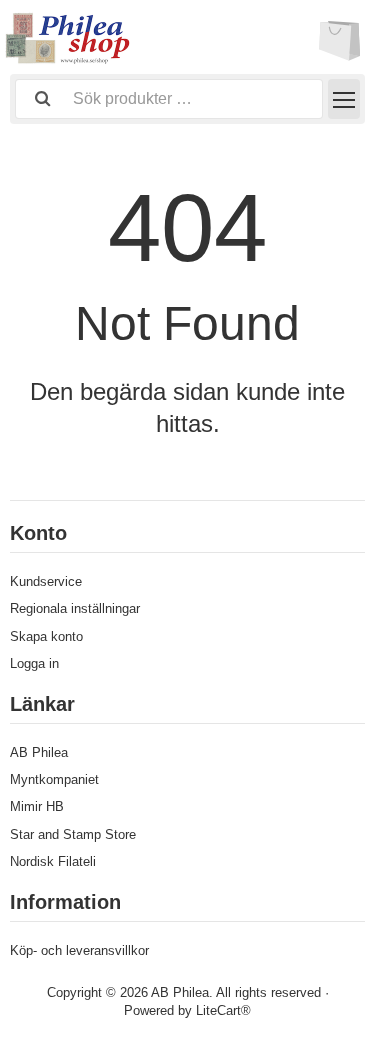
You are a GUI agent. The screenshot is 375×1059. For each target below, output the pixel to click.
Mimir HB (37, 806)
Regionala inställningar (75, 608)
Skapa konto (46, 636)
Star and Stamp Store (73, 834)
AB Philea (39, 752)
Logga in (34, 663)
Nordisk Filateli (53, 861)
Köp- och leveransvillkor (79, 950)
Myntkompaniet (54, 779)
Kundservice (46, 581)
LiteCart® (223, 1010)
